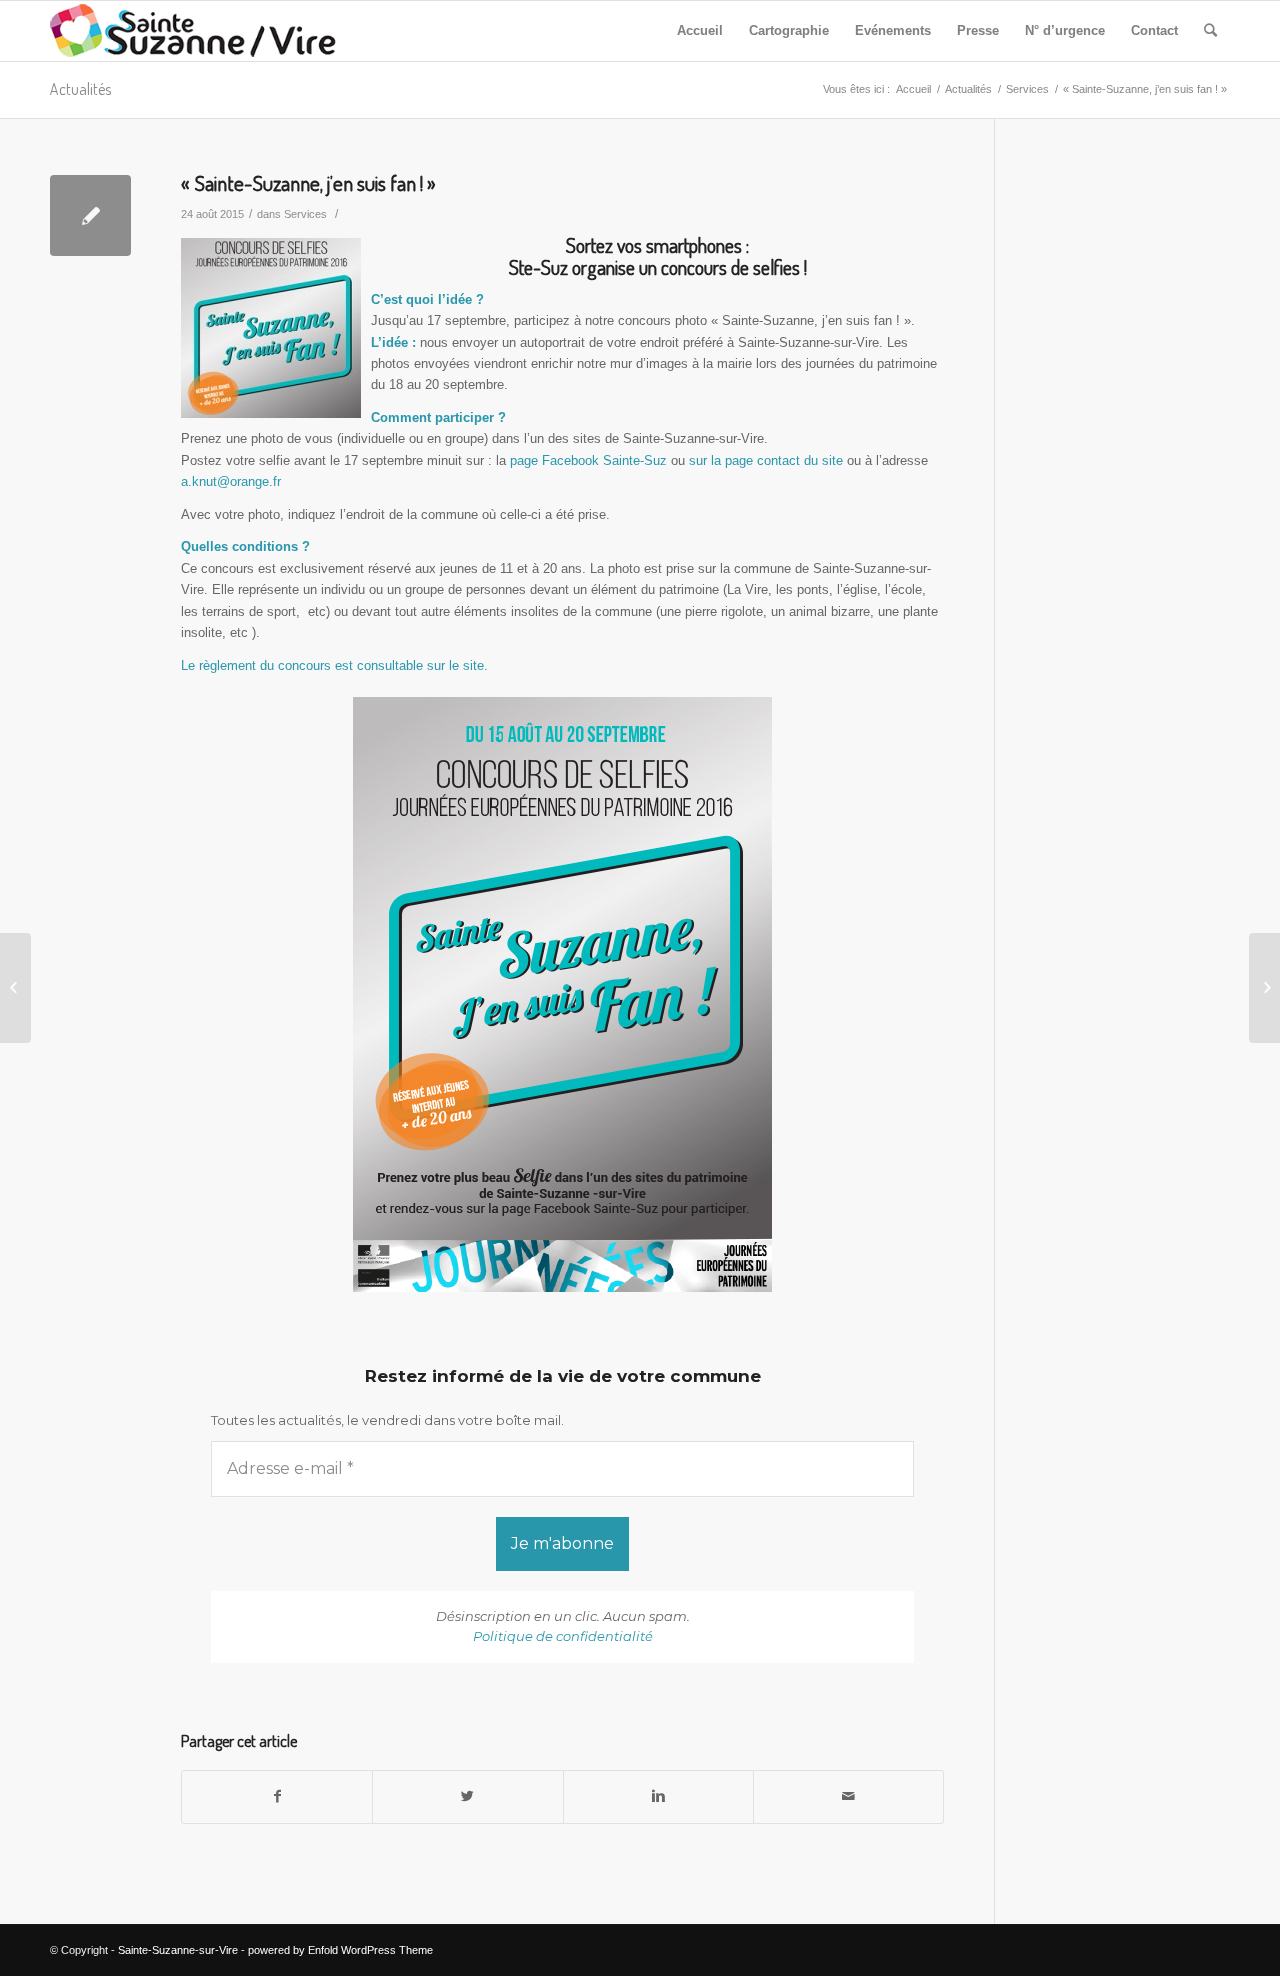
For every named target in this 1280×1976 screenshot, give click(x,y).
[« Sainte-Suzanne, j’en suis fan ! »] (90, 215)
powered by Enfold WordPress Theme (340, 1950)
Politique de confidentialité (563, 1636)
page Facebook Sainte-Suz (588, 460)
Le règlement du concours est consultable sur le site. (334, 665)
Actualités (80, 89)
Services (1027, 89)
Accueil (913, 89)
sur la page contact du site (766, 460)
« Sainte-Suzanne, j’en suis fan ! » (308, 182)
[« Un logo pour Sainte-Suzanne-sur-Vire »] (15, 988)
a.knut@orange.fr (231, 481)
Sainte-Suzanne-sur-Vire (178, 1950)
